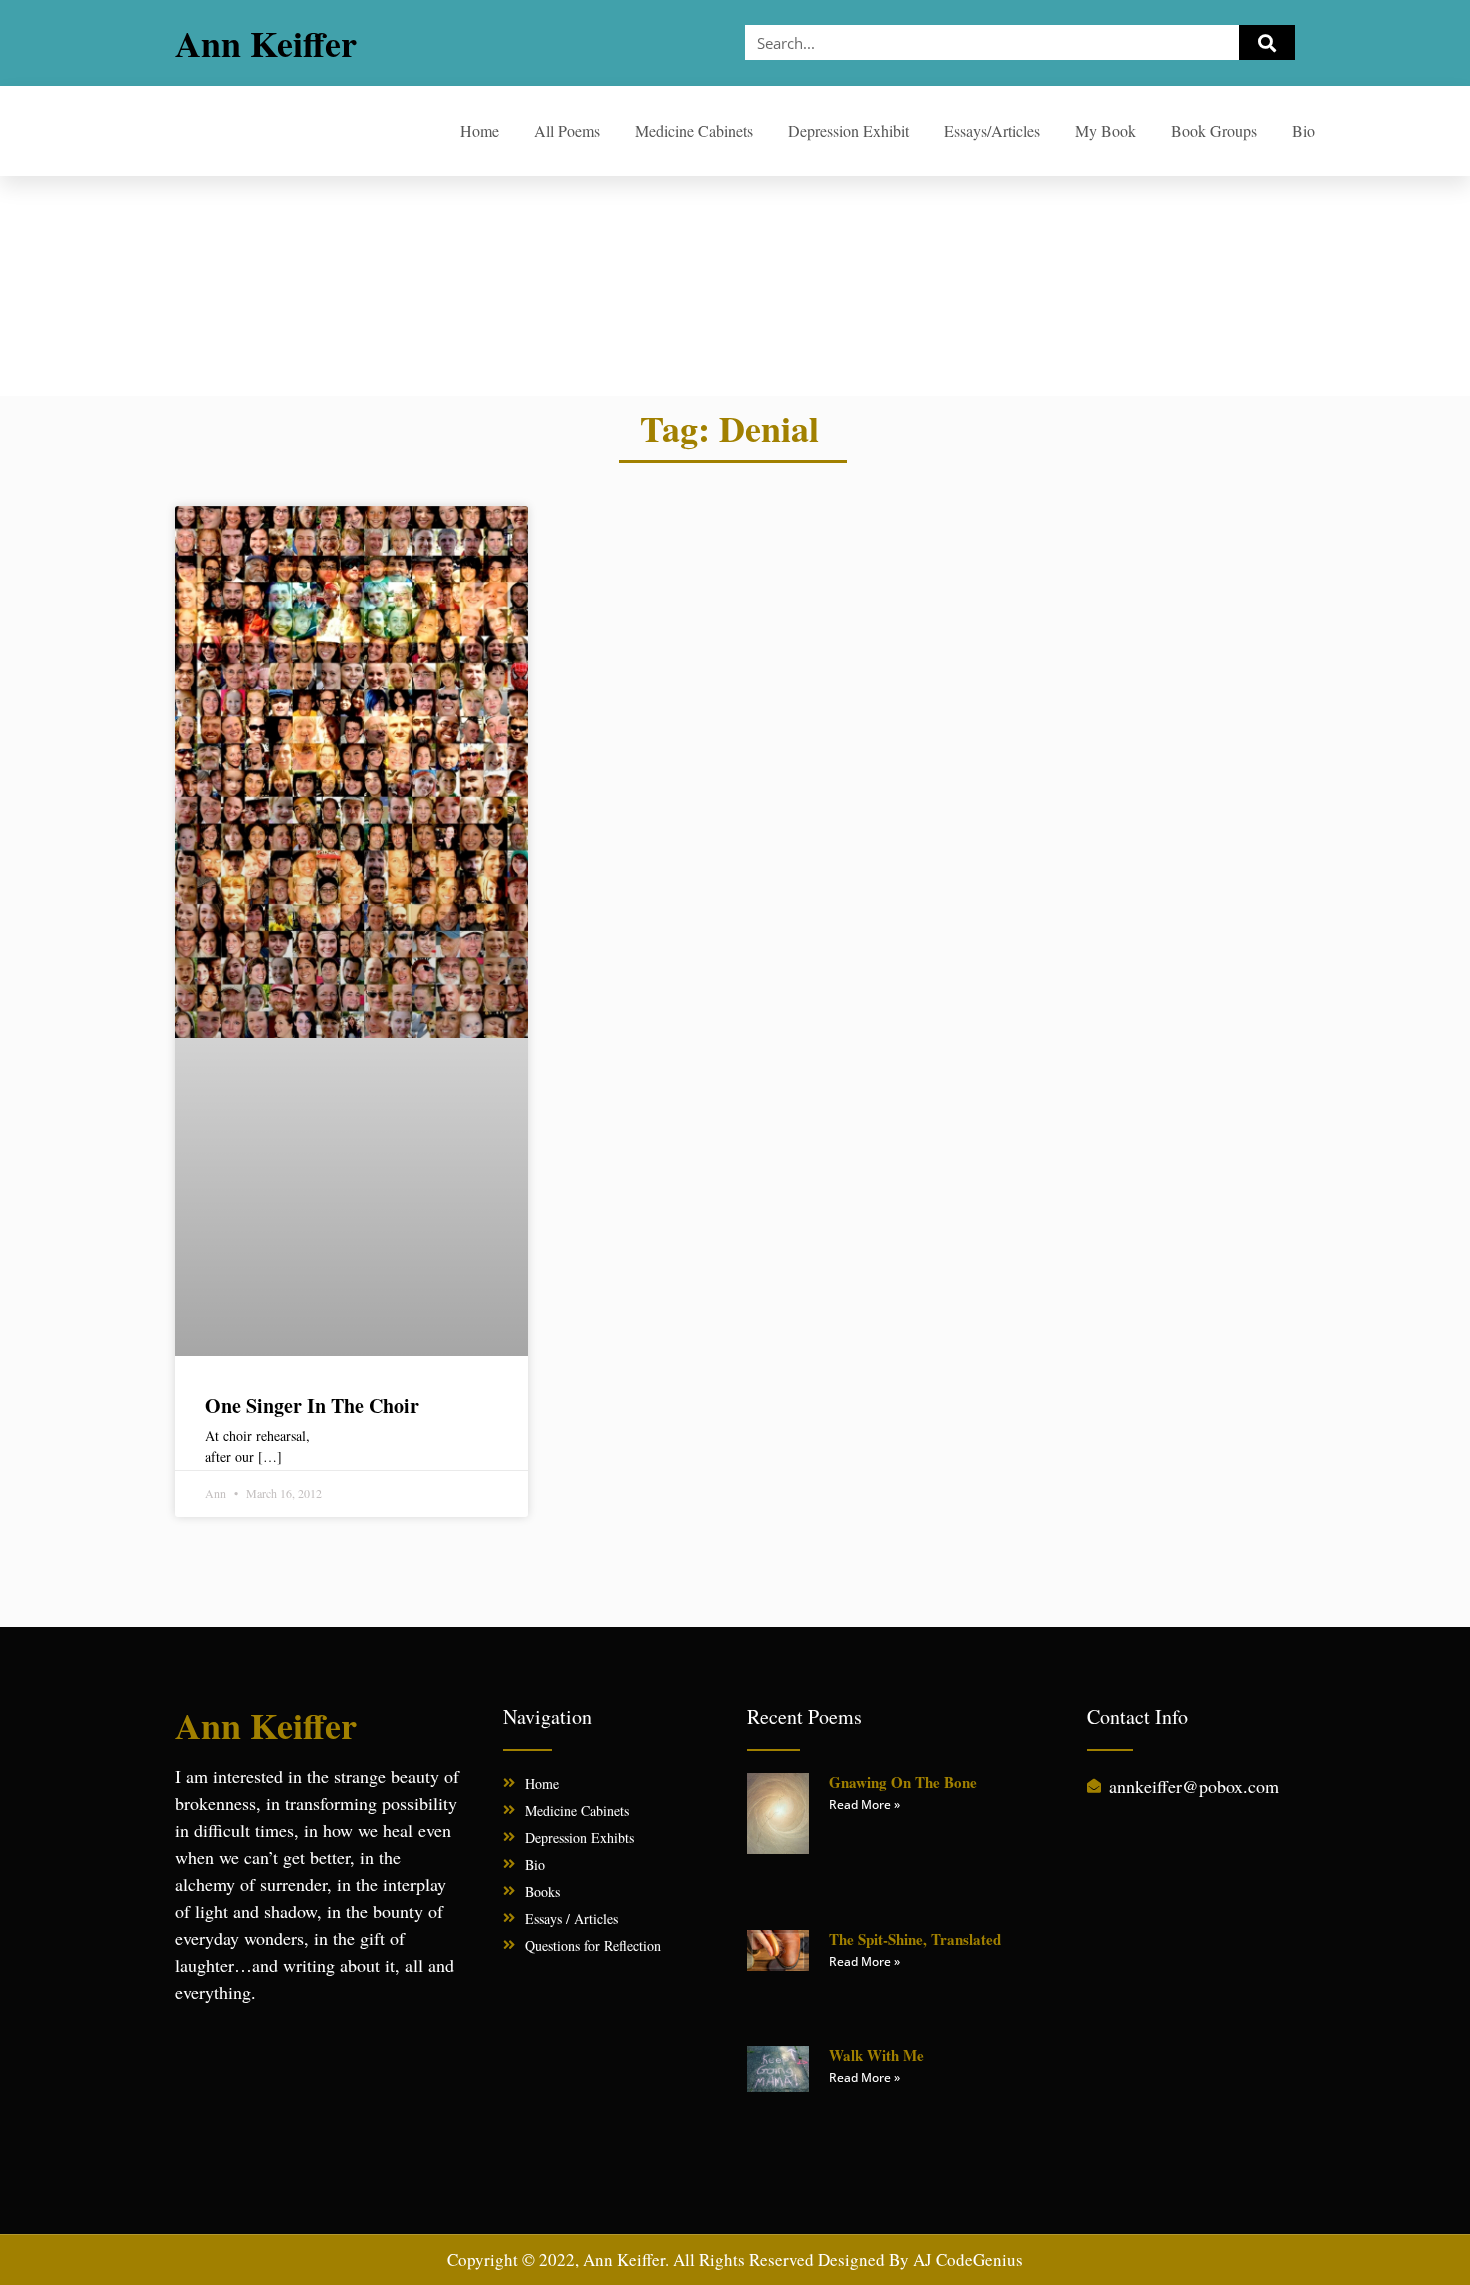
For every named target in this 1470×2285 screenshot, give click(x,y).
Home (479, 130)
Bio (1303, 130)
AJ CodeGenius (968, 2259)
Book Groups (1214, 130)
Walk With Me (876, 2055)
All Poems (567, 130)
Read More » (864, 1804)
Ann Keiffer (266, 43)
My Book (1105, 130)
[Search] (1267, 42)
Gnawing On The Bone (903, 1782)
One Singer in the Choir (312, 1405)
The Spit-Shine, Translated (915, 1939)
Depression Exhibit (848, 130)
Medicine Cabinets (694, 130)
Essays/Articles (992, 130)
